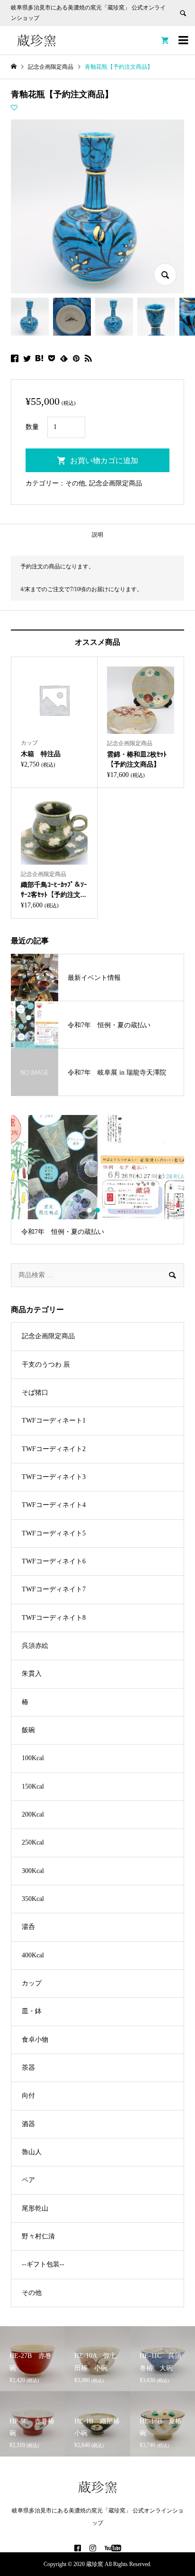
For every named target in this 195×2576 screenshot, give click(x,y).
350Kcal (33, 1899)
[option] (97, 1180)
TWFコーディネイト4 (54, 1505)
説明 (97, 535)
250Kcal (33, 1842)
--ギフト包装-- (43, 2264)
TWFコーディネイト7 (54, 1589)
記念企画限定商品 (115, 483)
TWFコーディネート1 (54, 1420)
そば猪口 (35, 1393)
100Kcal (33, 1758)
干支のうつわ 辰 (46, 1365)
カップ (32, 1983)
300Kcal (33, 1871)
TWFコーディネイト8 (54, 1618)
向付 (28, 2096)
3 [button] (106, 1210)
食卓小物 (35, 2040)
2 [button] (98, 1210)
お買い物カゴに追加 (104, 461)
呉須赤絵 (35, 1646)
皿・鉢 (32, 2011)
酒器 (28, 2124)
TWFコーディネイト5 (54, 1533)
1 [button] (90, 1210)
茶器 (28, 2068)
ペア (28, 2180)
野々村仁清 (38, 2236)
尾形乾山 (35, 2208)
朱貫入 (32, 1674)
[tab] (97, 535)
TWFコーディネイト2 (54, 1449)
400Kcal (33, 1955)
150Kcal (33, 1786)
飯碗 (28, 1730)
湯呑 (28, 1927)
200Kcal (33, 1814)
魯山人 (32, 2152)
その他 (75, 483)
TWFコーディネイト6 (54, 1561)
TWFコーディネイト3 (54, 1477)
